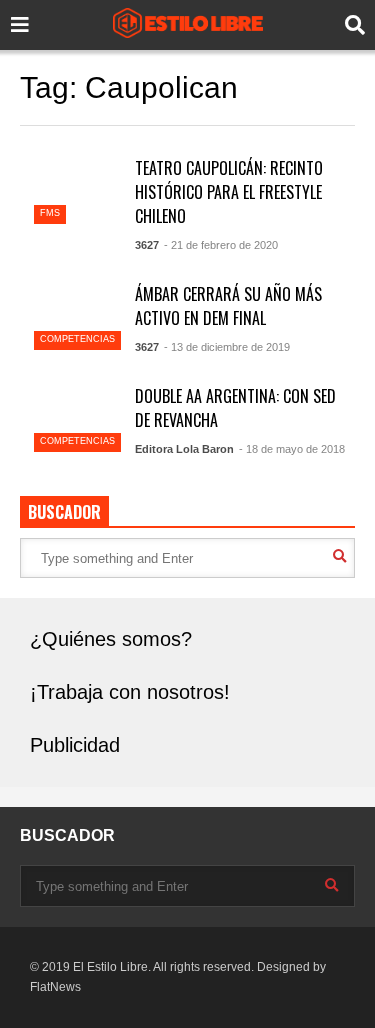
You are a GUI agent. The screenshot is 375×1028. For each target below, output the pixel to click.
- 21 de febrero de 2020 (221, 245)
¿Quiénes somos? (111, 639)
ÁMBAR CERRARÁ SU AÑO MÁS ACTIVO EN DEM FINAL (228, 306)
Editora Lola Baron (184, 449)
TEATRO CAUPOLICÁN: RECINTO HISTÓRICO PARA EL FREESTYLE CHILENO (229, 192)
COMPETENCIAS (77, 339)
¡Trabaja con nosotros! (130, 692)
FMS (50, 213)
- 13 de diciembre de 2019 (227, 347)
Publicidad (75, 745)
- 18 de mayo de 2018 (292, 449)
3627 (147, 245)
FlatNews (55, 987)
